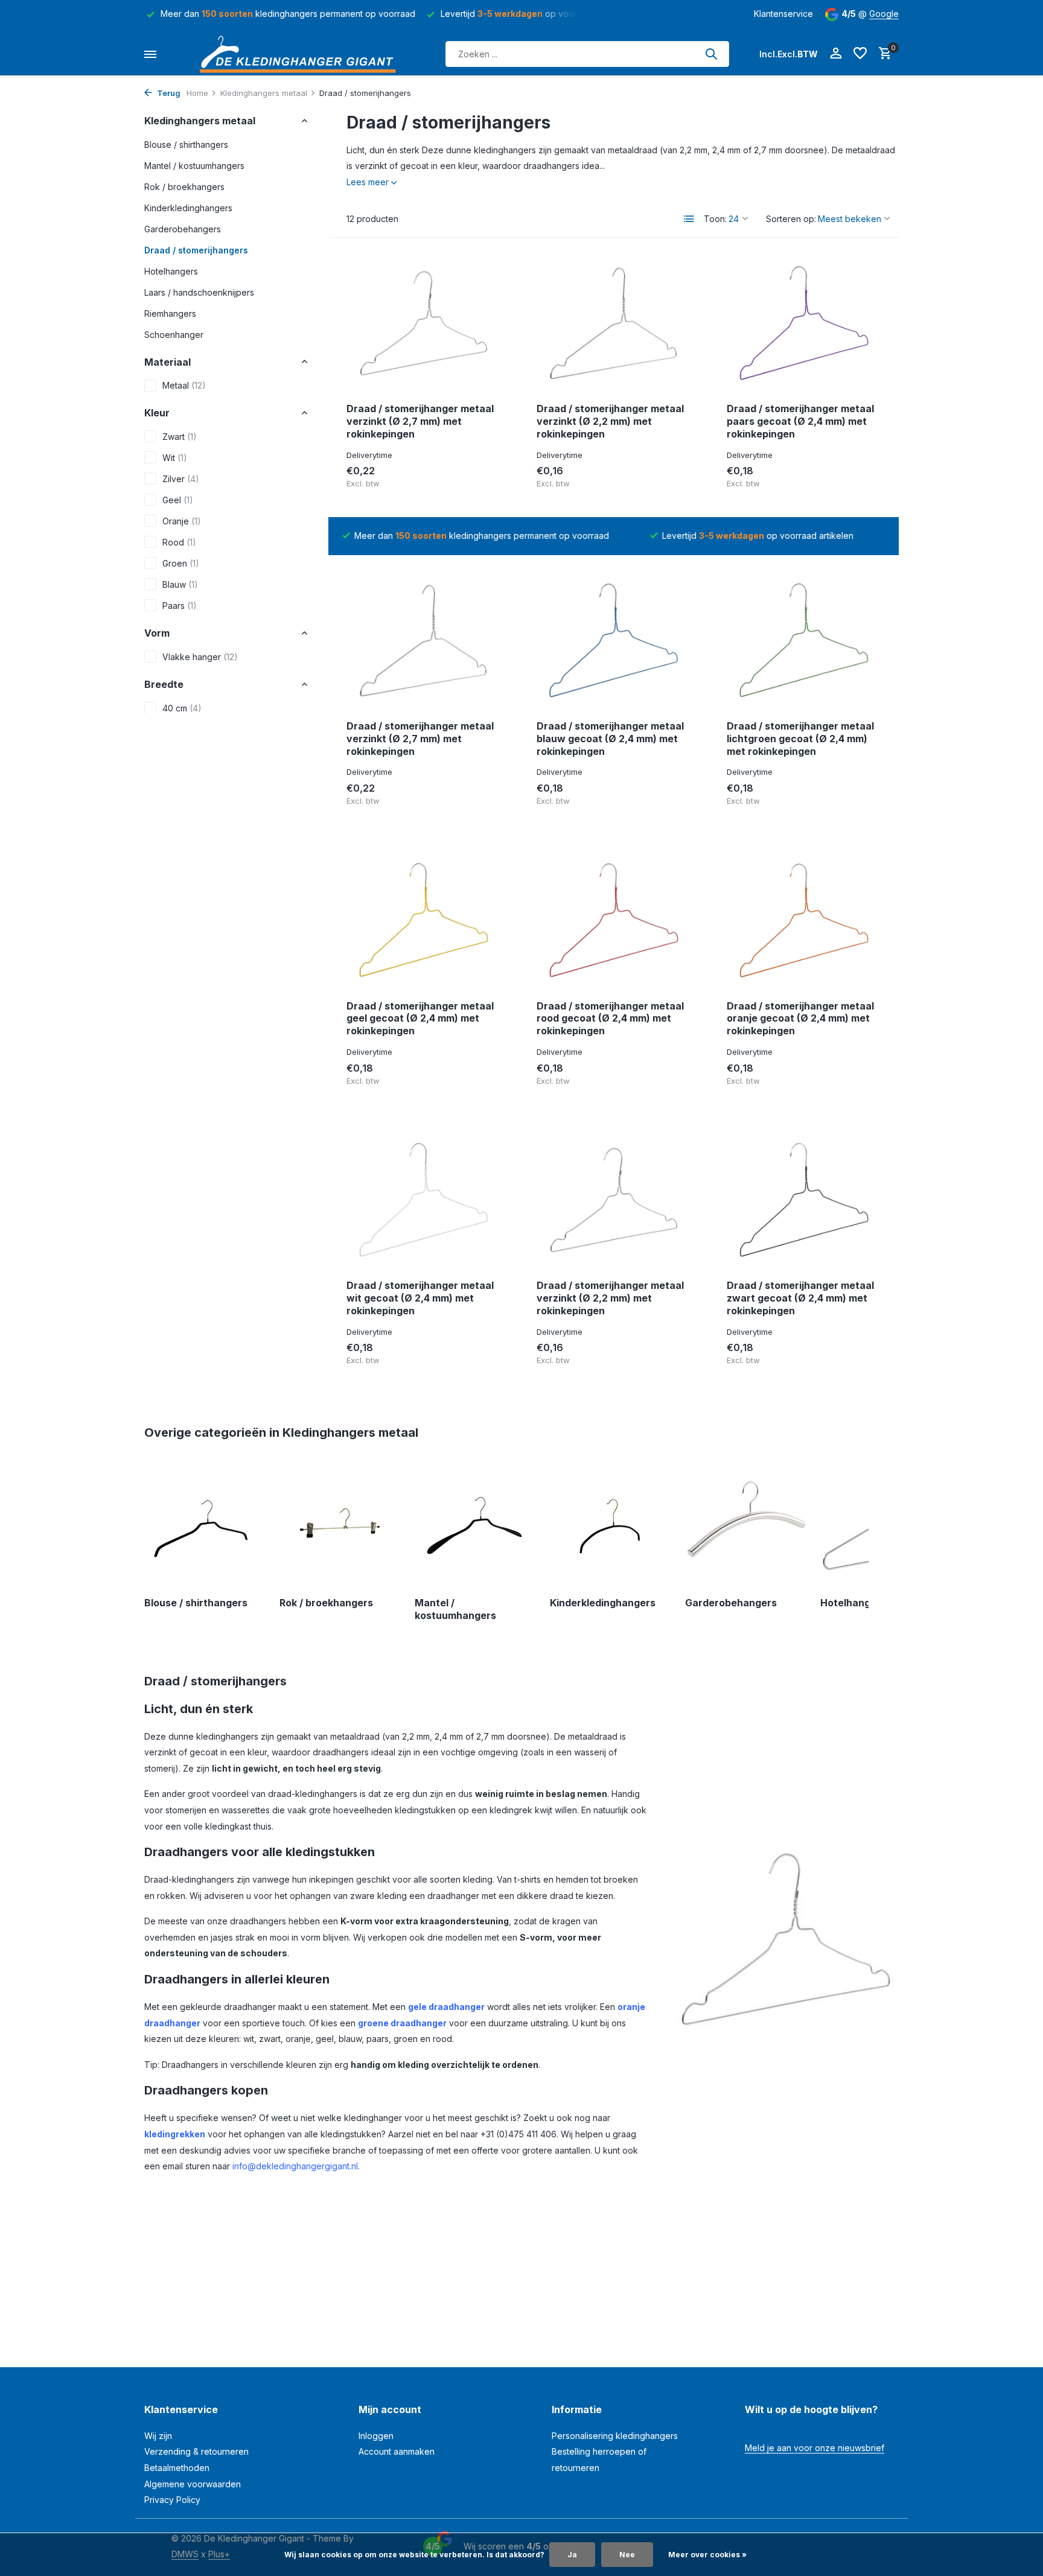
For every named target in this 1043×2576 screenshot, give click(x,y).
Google (884, 14)
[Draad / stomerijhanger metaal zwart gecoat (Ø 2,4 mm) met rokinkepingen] (804, 1201)
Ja (572, 2555)
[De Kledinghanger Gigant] (301, 54)
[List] (689, 219)
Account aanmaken (397, 2451)
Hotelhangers (171, 271)
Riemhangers (170, 313)
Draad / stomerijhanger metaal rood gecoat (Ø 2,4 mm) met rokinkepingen (610, 1019)
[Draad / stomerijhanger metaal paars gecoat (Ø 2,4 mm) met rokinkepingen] (804, 325)
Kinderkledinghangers (188, 207)
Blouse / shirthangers (186, 144)
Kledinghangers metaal (264, 93)
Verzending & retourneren (196, 2451)
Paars (180, 606)
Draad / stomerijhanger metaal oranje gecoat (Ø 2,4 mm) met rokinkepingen (800, 1019)
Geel (178, 500)
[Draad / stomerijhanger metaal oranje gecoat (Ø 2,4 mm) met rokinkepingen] (804, 922)
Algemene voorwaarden (193, 2484)
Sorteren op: (791, 219)
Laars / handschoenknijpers (199, 292)
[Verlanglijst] (860, 54)
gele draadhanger (446, 2007)
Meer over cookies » (707, 2555)
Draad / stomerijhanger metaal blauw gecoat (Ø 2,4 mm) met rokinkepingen (610, 739)
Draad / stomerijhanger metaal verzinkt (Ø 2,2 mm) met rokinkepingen (610, 421)
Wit (175, 458)
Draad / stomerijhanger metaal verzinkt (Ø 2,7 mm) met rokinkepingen (420, 421)
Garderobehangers (183, 228)
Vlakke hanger (200, 657)
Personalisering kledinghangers (615, 2436)
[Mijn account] (836, 54)
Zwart (180, 437)
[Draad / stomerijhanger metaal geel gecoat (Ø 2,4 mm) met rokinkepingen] (423, 922)
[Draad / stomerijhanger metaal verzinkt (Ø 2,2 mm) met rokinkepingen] (614, 325)
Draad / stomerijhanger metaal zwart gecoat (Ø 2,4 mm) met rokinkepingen (800, 1298)
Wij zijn (158, 2436)
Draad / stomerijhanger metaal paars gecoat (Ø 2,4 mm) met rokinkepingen (800, 421)
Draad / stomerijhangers (196, 250)
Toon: (715, 219)
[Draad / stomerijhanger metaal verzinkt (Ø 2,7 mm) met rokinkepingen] (423, 325)
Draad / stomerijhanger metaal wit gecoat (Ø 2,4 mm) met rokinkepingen (420, 1298)
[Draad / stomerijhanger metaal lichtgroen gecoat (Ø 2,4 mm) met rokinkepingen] (804, 642)
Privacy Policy (172, 2500)
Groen (181, 563)
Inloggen (376, 2436)
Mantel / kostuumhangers (194, 165)
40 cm (182, 708)
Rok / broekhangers (184, 186)
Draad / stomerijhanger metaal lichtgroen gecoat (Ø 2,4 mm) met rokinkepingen (800, 739)
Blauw (180, 584)
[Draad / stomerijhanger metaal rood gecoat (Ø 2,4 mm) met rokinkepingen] (614, 922)
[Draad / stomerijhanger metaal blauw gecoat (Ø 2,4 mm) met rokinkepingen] (614, 642)
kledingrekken (175, 2134)
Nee (627, 2555)
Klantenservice (783, 14)
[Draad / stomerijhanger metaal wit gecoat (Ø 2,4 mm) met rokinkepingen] (423, 1201)
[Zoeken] (711, 54)
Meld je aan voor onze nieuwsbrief (815, 2448)
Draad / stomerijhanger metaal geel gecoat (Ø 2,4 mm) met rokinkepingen (420, 1019)
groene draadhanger (402, 2023)
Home (197, 93)
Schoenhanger (174, 334)
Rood (179, 542)
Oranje (182, 521)
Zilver (181, 479)
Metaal (184, 385)
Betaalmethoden (177, 2468)
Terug (168, 93)
